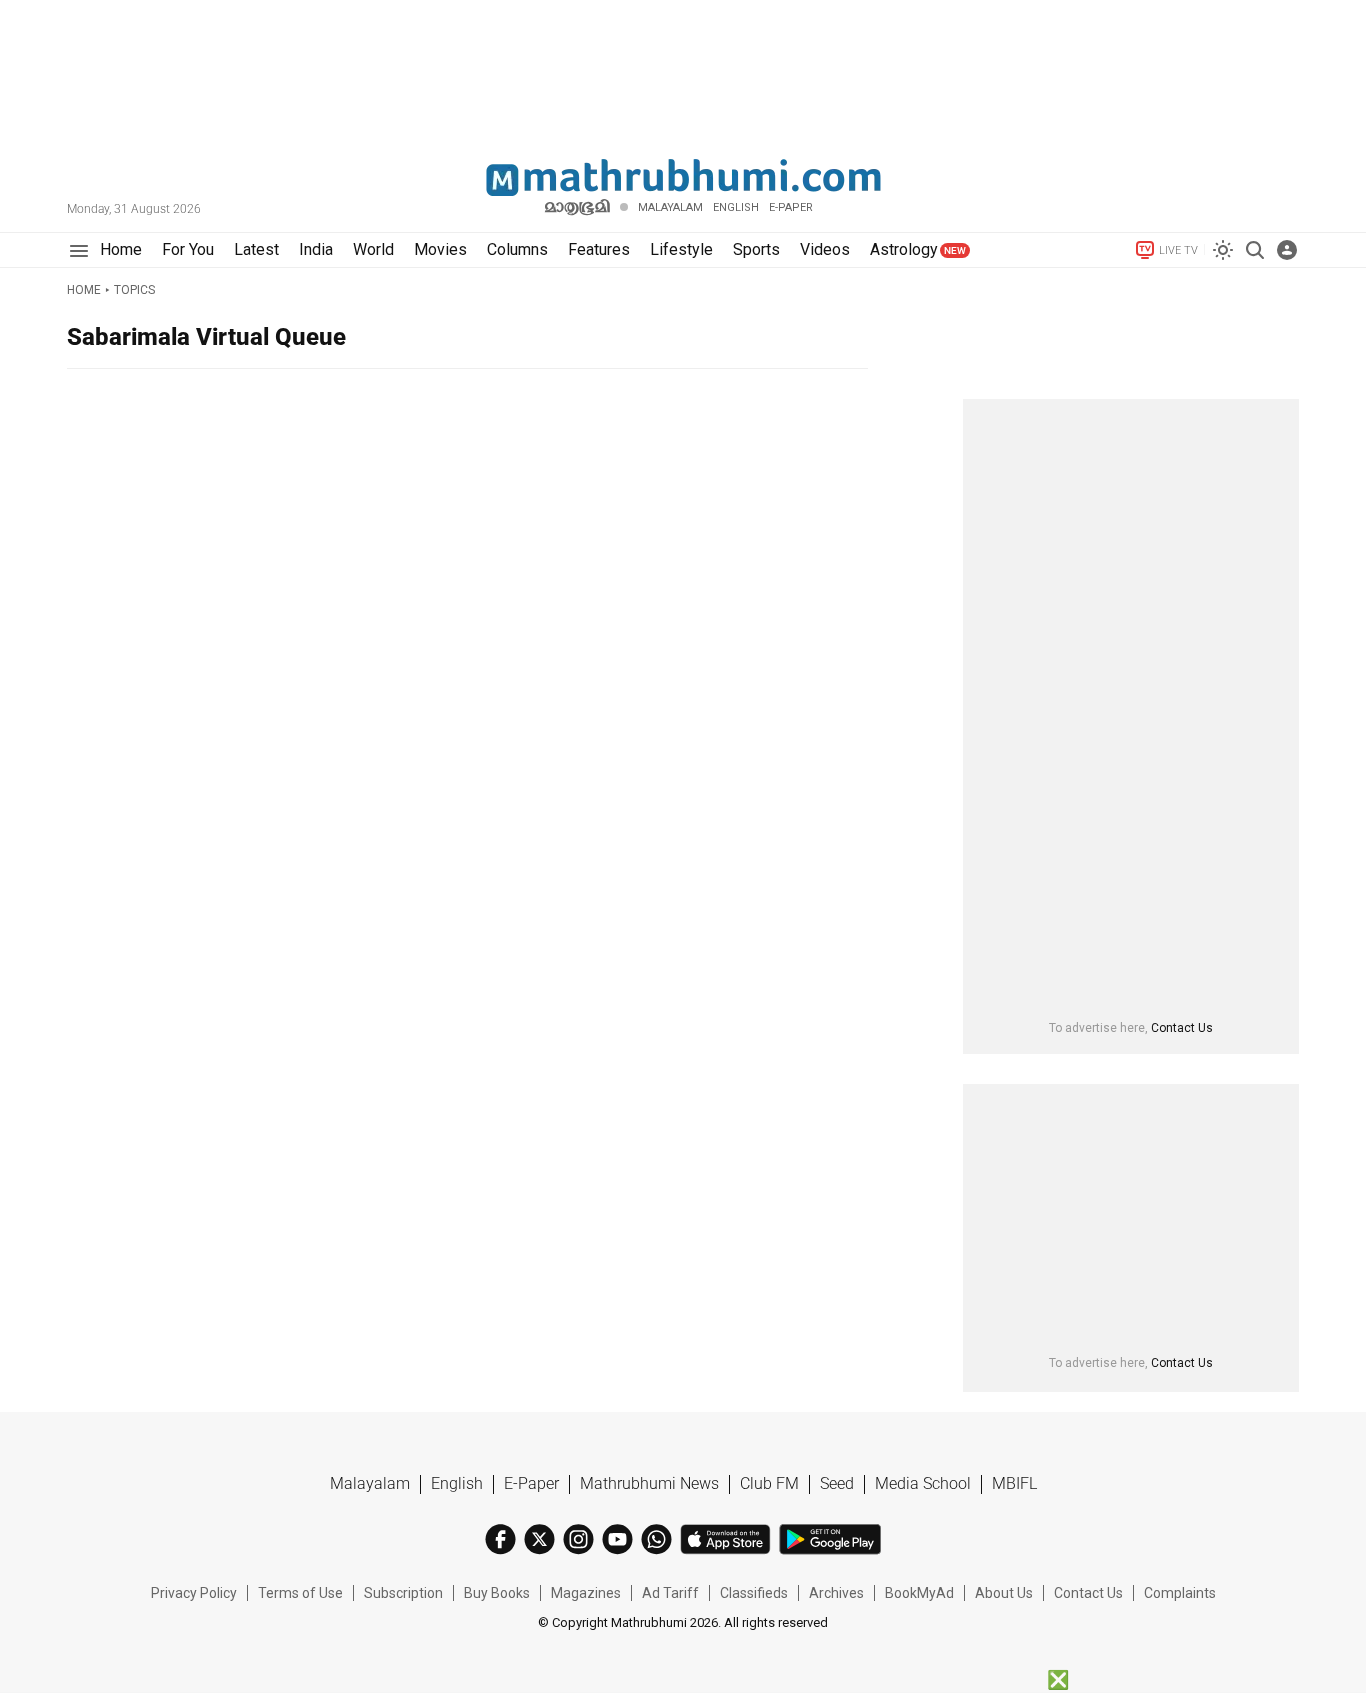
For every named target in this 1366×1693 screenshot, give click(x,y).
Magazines (586, 1593)
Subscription (403, 1593)
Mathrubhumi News (649, 1483)
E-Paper (531, 1483)
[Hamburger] (78, 250)
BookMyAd (919, 1593)
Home (84, 290)
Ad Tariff (670, 1593)
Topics (134, 290)
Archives (836, 1593)
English (457, 1483)
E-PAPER (791, 207)
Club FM (769, 1483)
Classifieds (754, 1593)
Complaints (1180, 1593)
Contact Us (1182, 1028)
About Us (1004, 1593)
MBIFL (1014, 1483)
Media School (923, 1483)
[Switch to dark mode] (1223, 250)
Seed (837, 1483)
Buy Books (497, 1593)
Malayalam (670, 207)
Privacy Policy (194, 1593)
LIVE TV (1178, 250)
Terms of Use (300, 1593)
